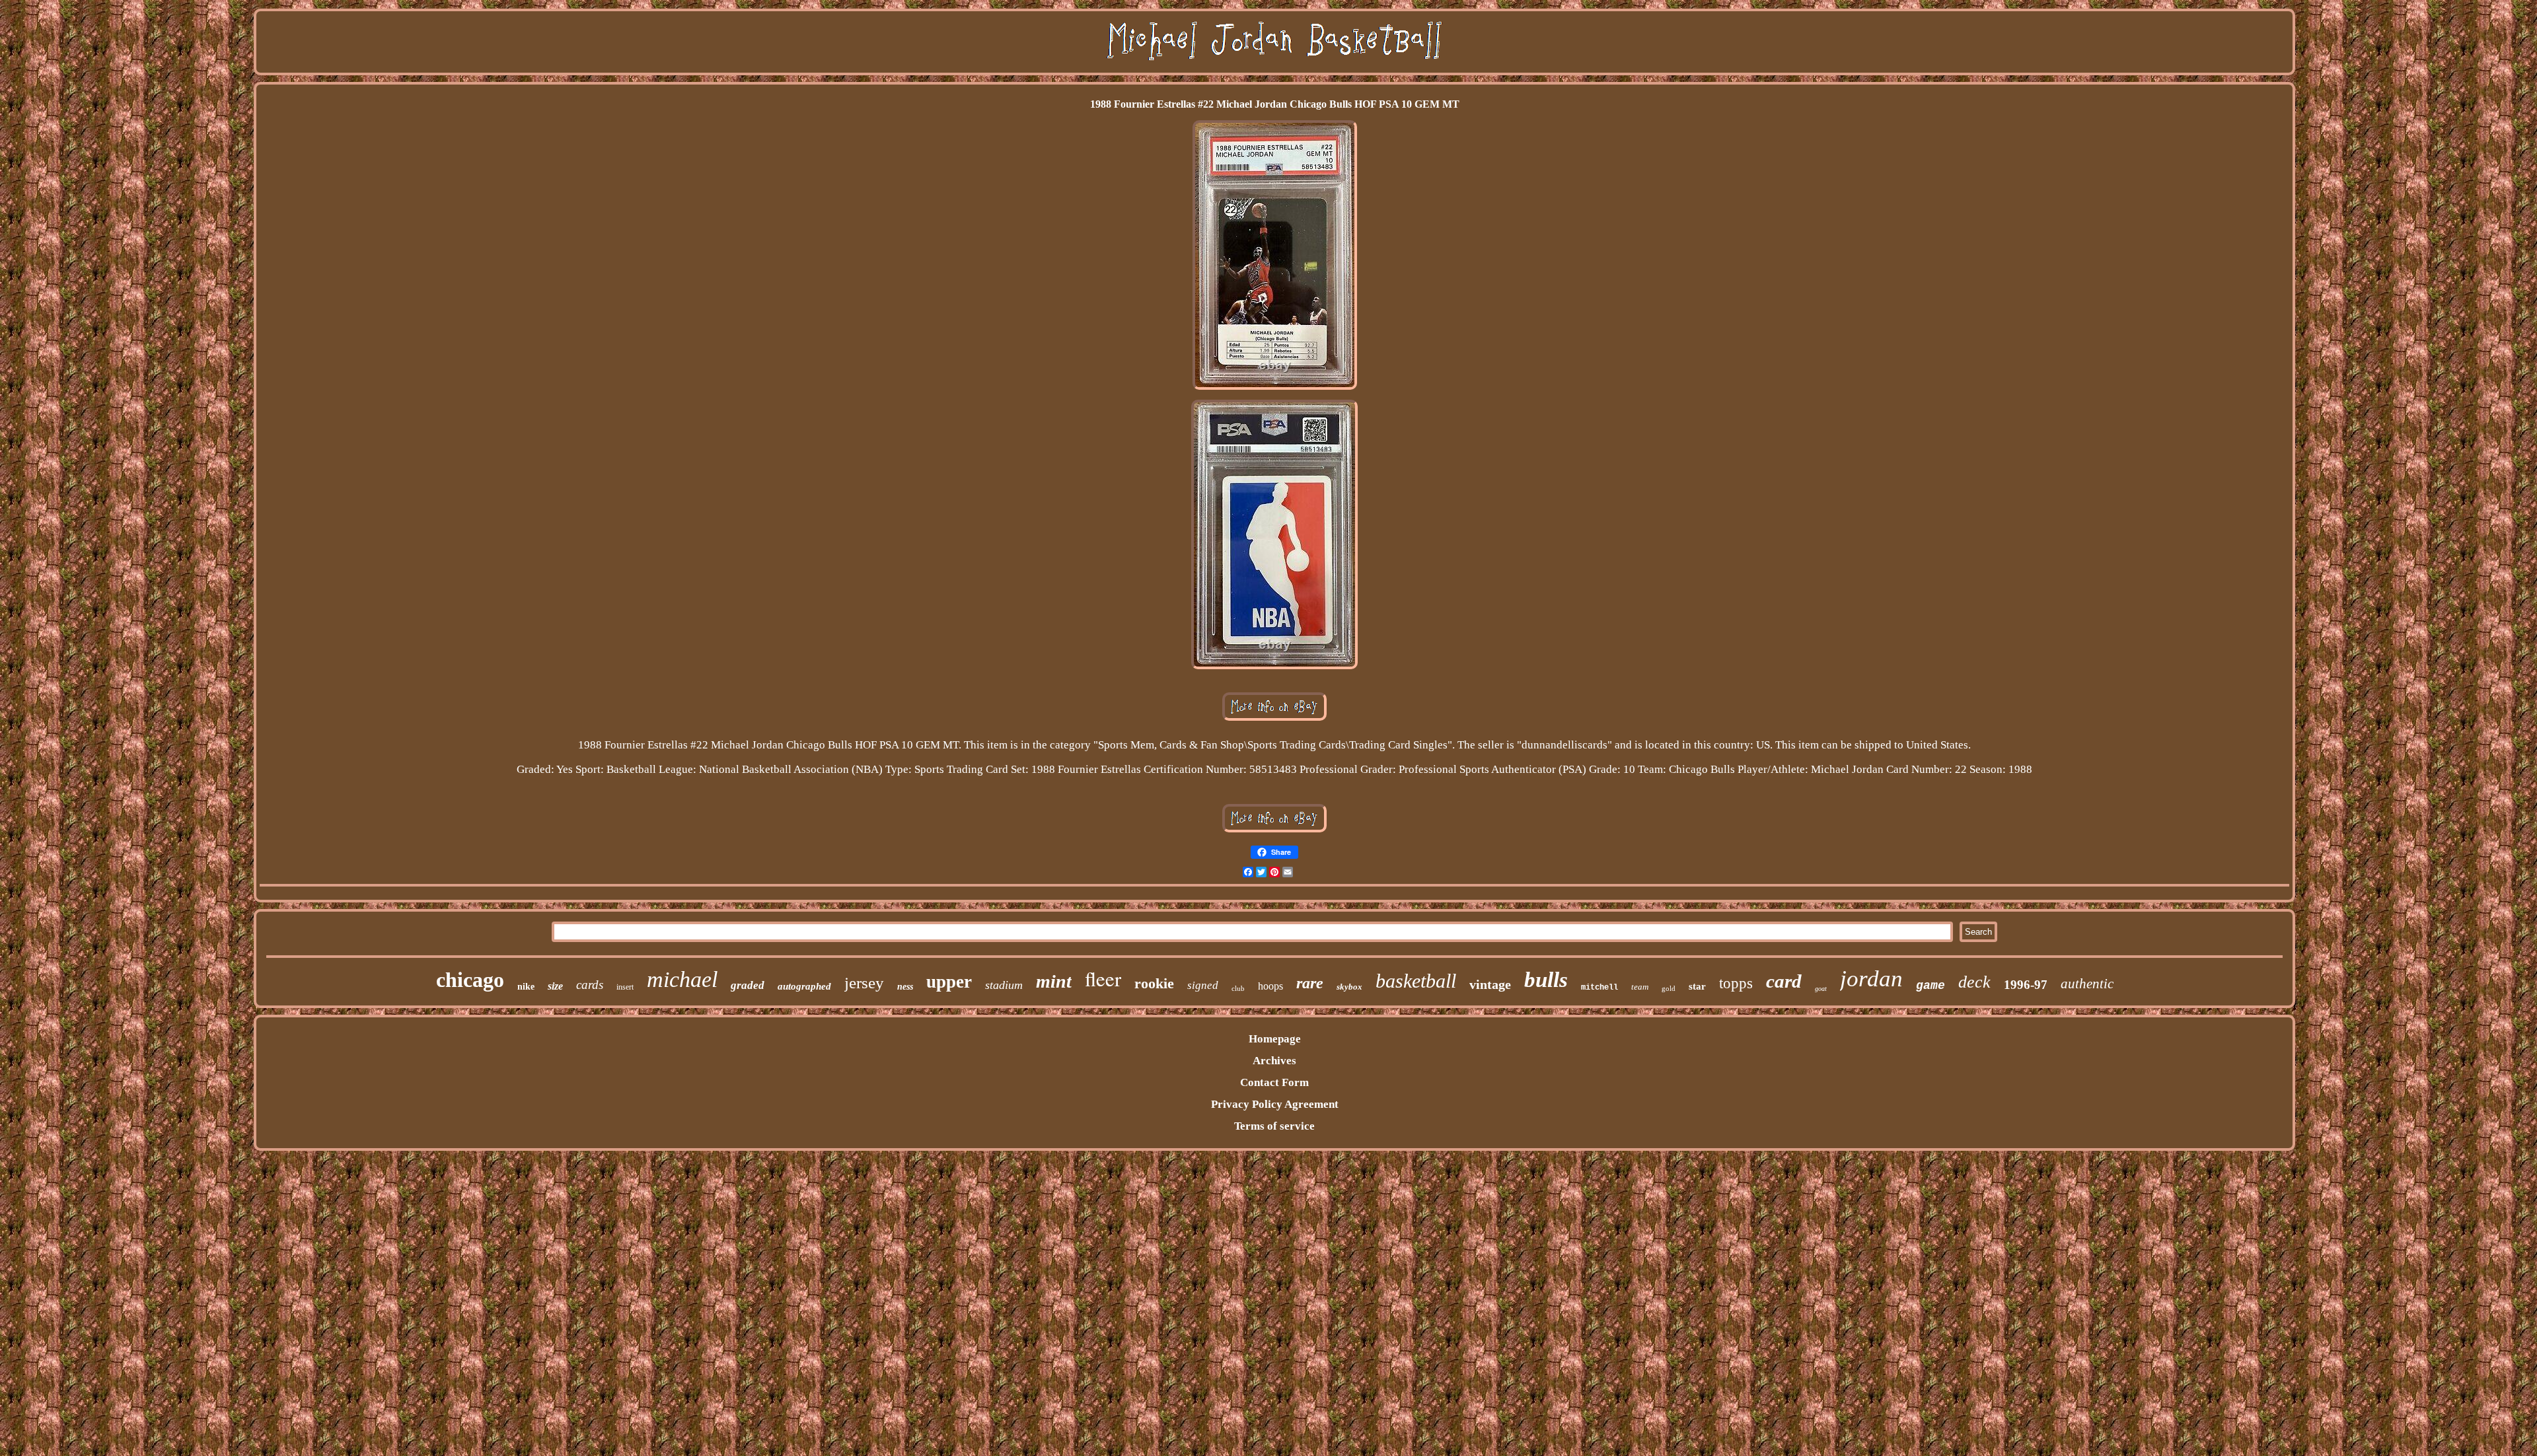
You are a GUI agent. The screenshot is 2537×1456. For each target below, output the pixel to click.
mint (1054, 981)
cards (590, 985)
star (1697, 986)
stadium (1004, 985)
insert (625, 987)
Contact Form (1274, 1082)
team (1640, 987)
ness (905, 987)
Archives (1274, 1061)
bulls (1546, 980)
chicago (470, 980)
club (1238, 988)
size (555, 986)
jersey (864, 983)
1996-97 (2026, 985)
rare (1310, 983)
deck (1974, 982)
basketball (1416, 981)
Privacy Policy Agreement (1275, 1104)
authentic (2087, 984)
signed (1203, 985)
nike (526, 987)
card (1784, 981)
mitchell (1599, 988)
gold (1669, 988)
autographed (804, 986)
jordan (1871, 979)
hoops (1270, 986)
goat (1821, 989)
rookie (1154, 983)
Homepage (1275, 1039)
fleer (1103, 978)
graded (748, 985)
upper (949, 982)
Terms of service (1274, 1126)
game (1930, 986)
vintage (1490, 984)
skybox (1349, 987)
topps (1736, 983)
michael (682, 979)
